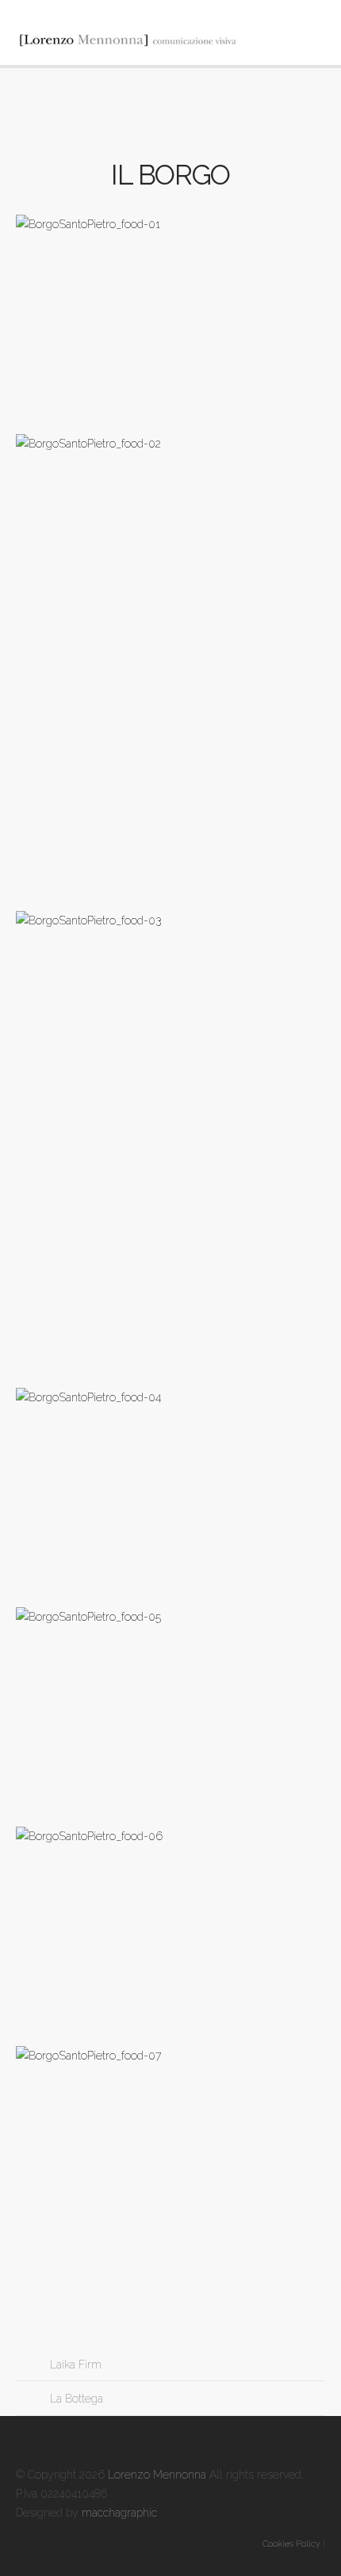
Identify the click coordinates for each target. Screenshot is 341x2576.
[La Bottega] (31, 2399)
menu (308, 36)
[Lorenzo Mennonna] (170, 40)
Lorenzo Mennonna (157, 2475)
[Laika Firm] (31, 2365)
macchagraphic (119, 2513)
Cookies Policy (291, 2544)
